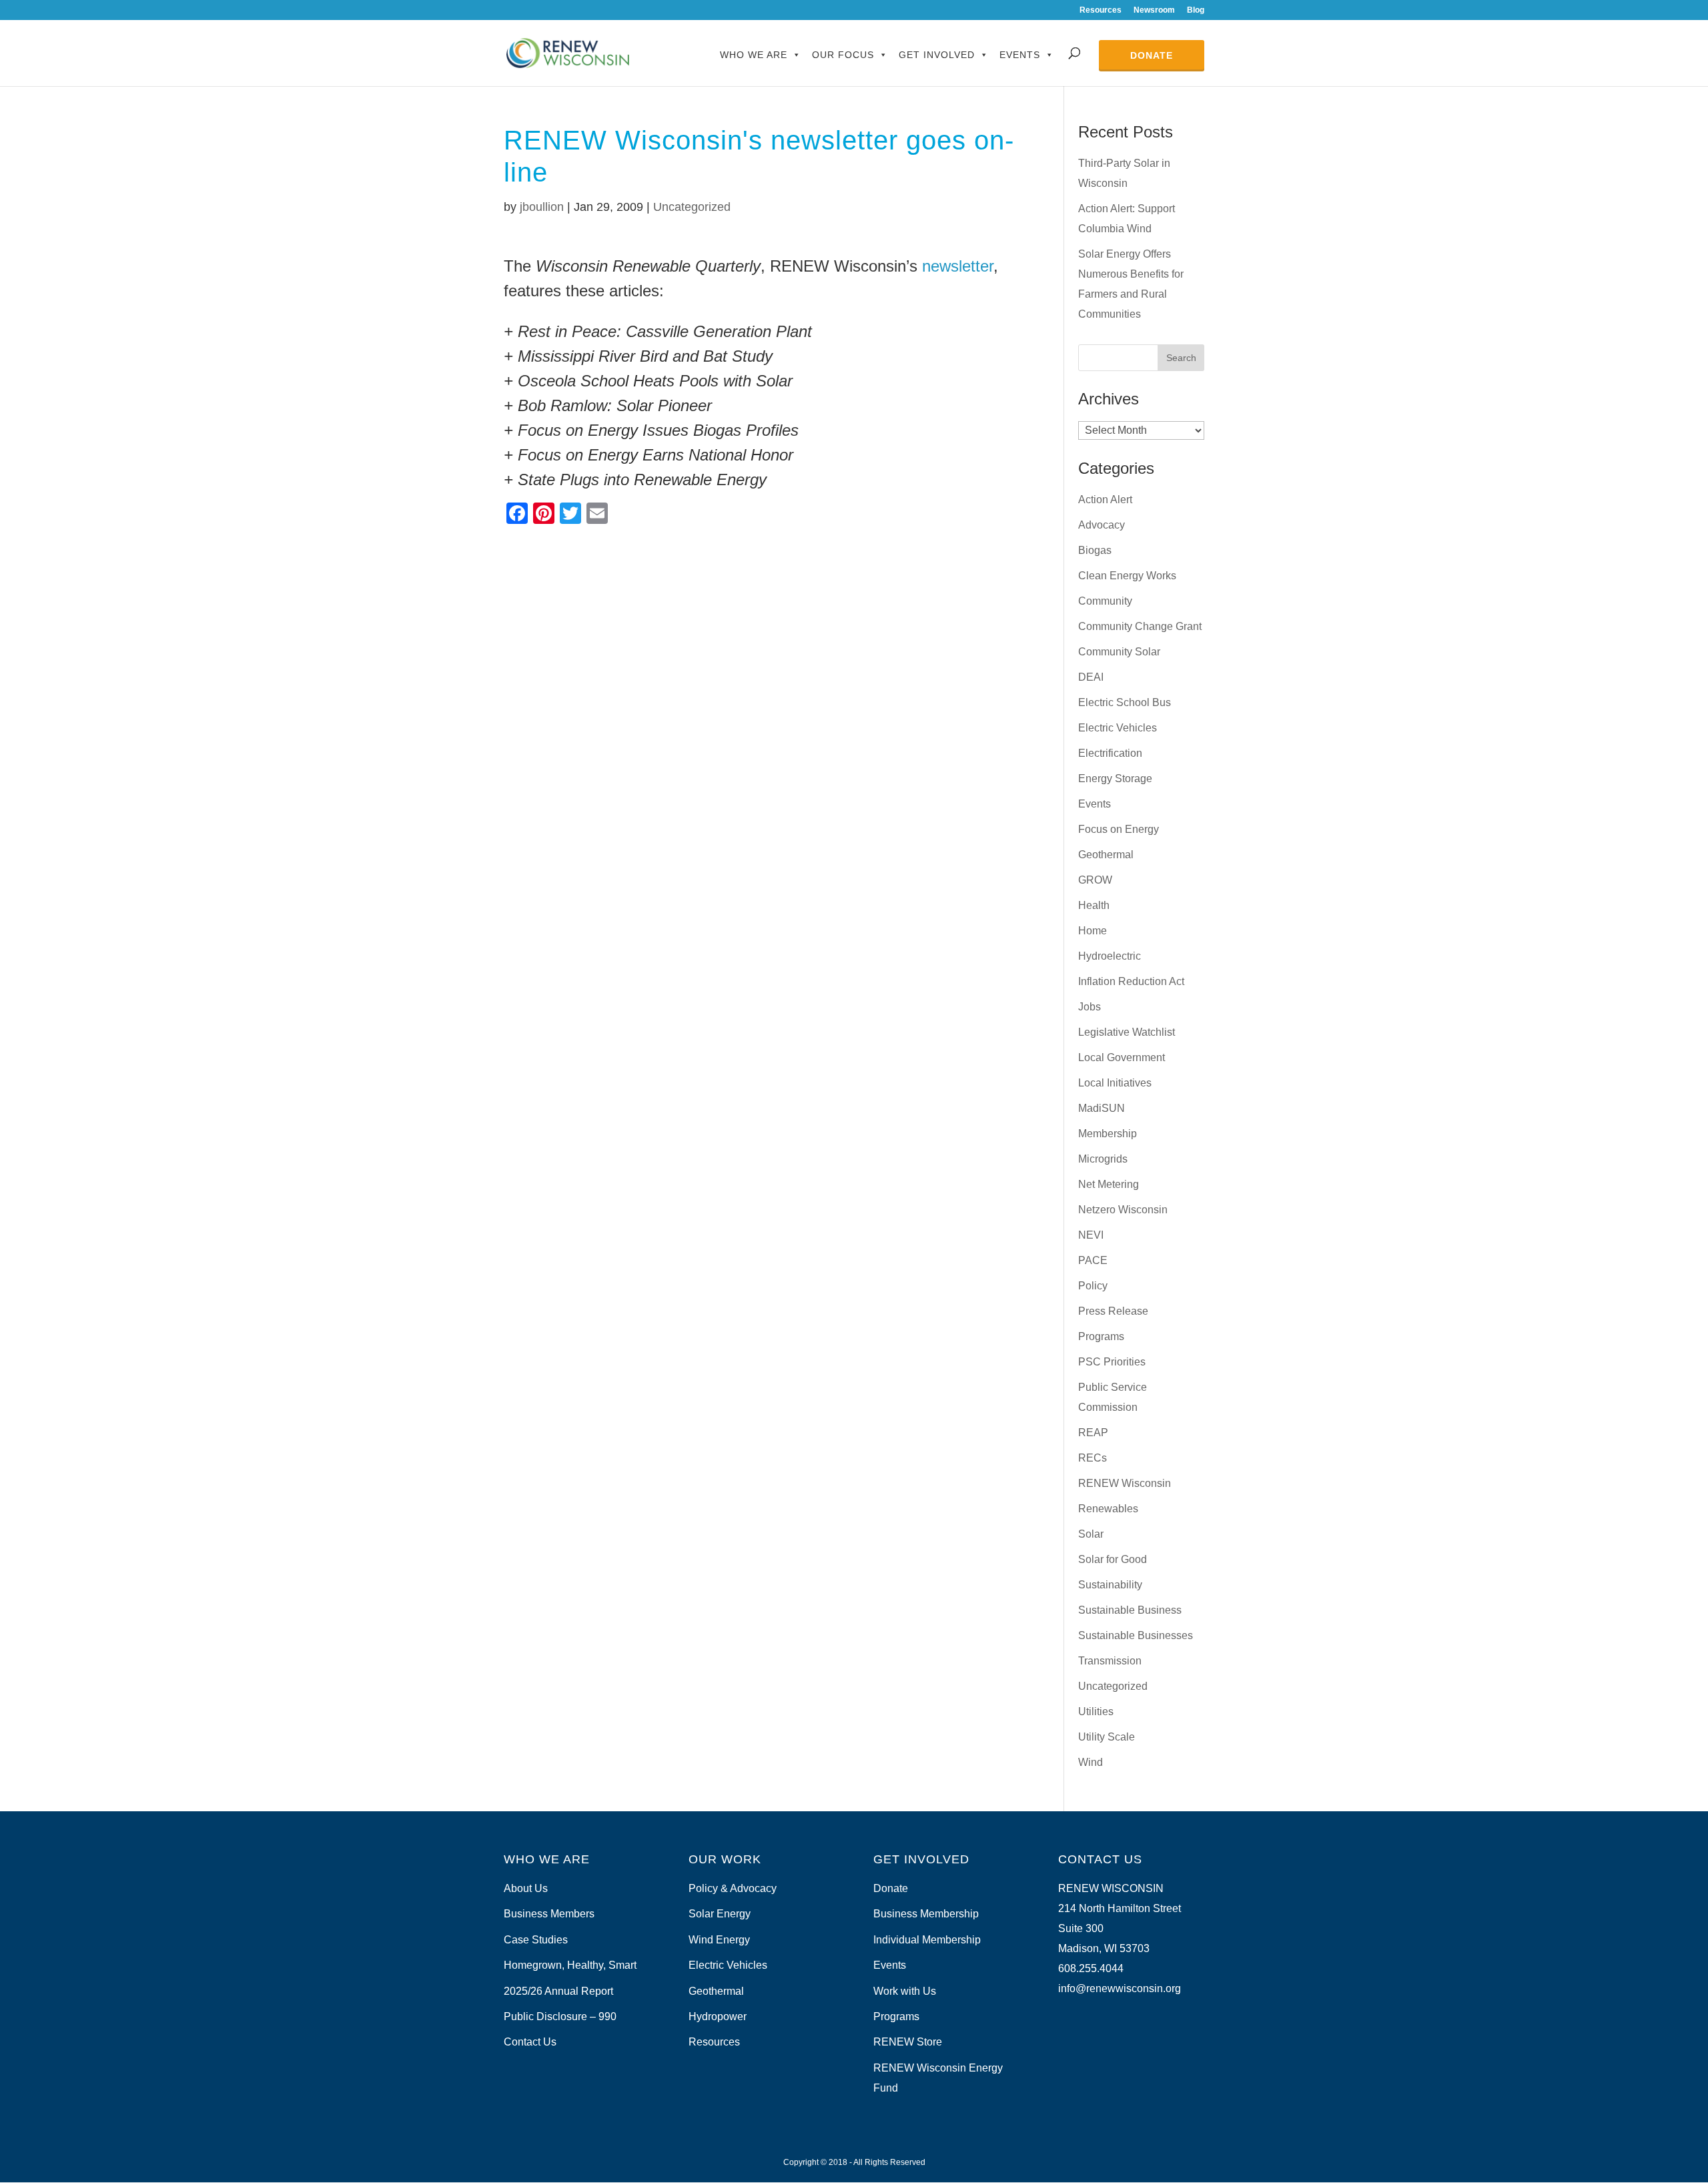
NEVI (1091, 1235)
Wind (1091, 1762)
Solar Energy (720, 1914)
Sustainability (1110, 1585)
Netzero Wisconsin (1123, 1210)
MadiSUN (1102, 1108)
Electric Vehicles (1118, 728)
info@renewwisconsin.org (1120, 1988)
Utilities (1096, 1711)
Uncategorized (692, 207)
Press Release (1113, 1311)
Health (1094, 905)
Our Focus (843, 55)
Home (1093, 931)
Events (1020, 55)
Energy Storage (1115, 778)
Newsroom (1154, 10)
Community (1105, 601)
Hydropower (718, 2016)
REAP (1093, 1433)
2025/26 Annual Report (558, 1991)
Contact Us (530, 2042)
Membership (1108, 1134)
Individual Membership (927, 1940)
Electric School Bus (1125, 702)
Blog (1196, 10)
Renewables (1108, 1509)
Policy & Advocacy (733, 1888)
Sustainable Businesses (1136, 1635)
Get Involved (937, 55)
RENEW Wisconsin (1125, 1483)
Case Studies (536, 1940)
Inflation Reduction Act (1131, 981)
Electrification (1110, 753)
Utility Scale (1107, 1737)
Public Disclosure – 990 (560, 2016)
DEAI (1091, 677)
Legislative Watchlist (1127, 1032)
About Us (526, 1888)
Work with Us (905, 1991)
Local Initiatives (1115, 1083)
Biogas (1095, 550)
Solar (1091, 1534)
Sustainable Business (1130, 1610)
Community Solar (1119, 652)
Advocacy (1102, 525)
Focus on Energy (1119, 829)
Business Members (549, 1914)
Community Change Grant (1140, 626)
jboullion (542, 207)
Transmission (1110, 1661)
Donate (1152, 55)
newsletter (958, 266)
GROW (1095, 880)
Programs (1101, 1336)
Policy (1093, 1286)
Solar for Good (1113, 1559)
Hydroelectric (1110, 956)
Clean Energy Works (1127, 576)
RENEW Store (908, 2042)
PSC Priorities (1112, 1362)
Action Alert (1105, 500)
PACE (1093, 1260)
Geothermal (1106, 855)
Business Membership (926, 1914)
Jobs (1090, 1007)
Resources (1101, 10)
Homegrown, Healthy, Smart (570, 1965)
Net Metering (1109, 1184)
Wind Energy (719, 1940)
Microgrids (1103, 1159)
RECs (1093, 1458)
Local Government (1122, 1057)
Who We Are (754, 55)
